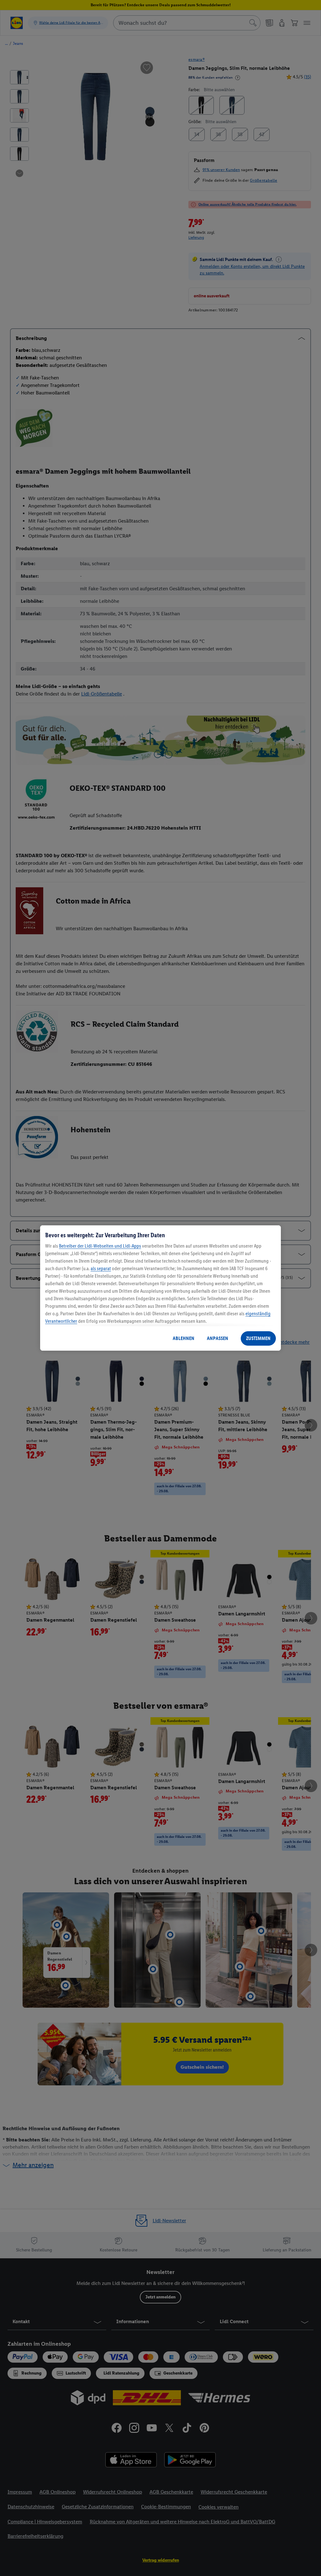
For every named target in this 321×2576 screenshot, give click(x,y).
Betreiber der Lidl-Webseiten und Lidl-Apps (100, 1246)
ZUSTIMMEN (258, 1338)
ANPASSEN (218, 1338)
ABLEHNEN (184, 1338)
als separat (101, 1268)
